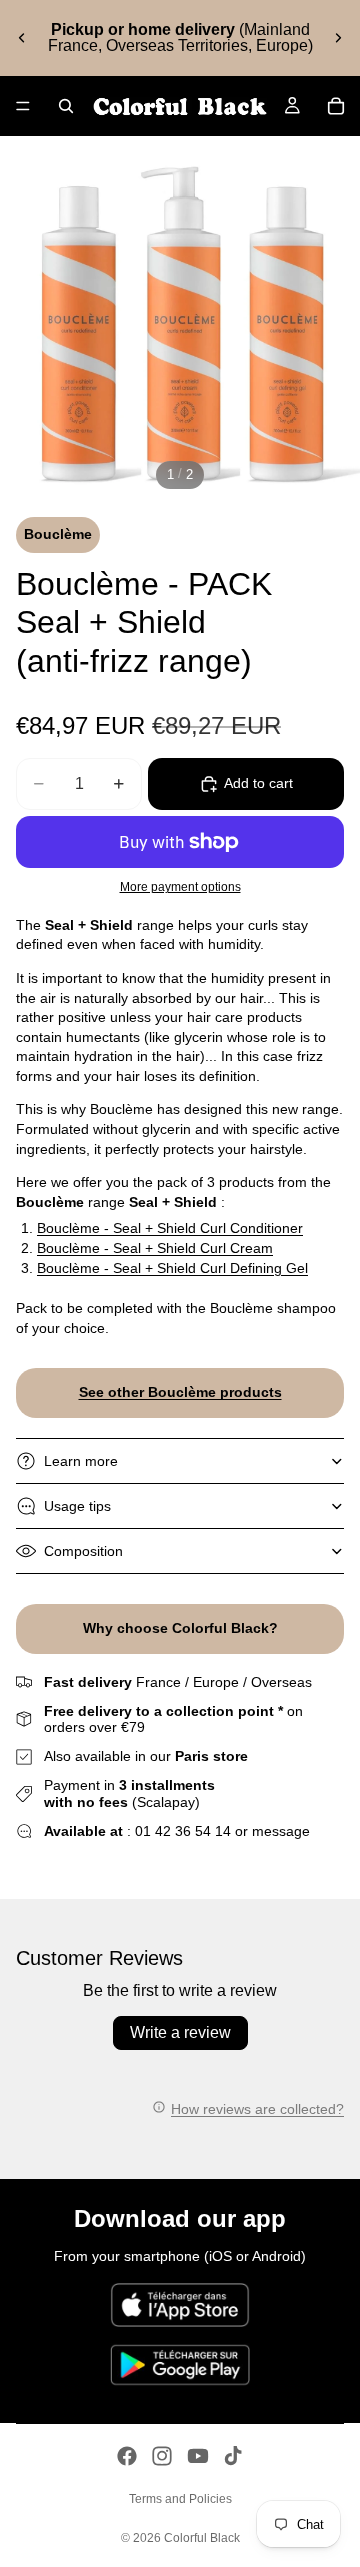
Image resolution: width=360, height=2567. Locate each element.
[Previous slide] (22, 38)
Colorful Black (202, 2538)
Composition (83, 1551)
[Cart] (336, 106)
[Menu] (23, 106)
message (281, 1831)
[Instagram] (162, 2456)
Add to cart (258, 783)
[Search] (66, 106)
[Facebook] (127, 2456)
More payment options (180, 886)
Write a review (180, 2032)
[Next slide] (338, 38)
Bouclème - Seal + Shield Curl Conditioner (170, 1228)
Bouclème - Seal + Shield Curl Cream (155, 1248)
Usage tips (77, 1506)
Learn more (81, 1461)
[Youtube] (198, 2456)
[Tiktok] (233, 2456)
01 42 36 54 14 (183, 1831)
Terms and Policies (180, 2499)
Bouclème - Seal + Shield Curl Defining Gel (172, 1268)
